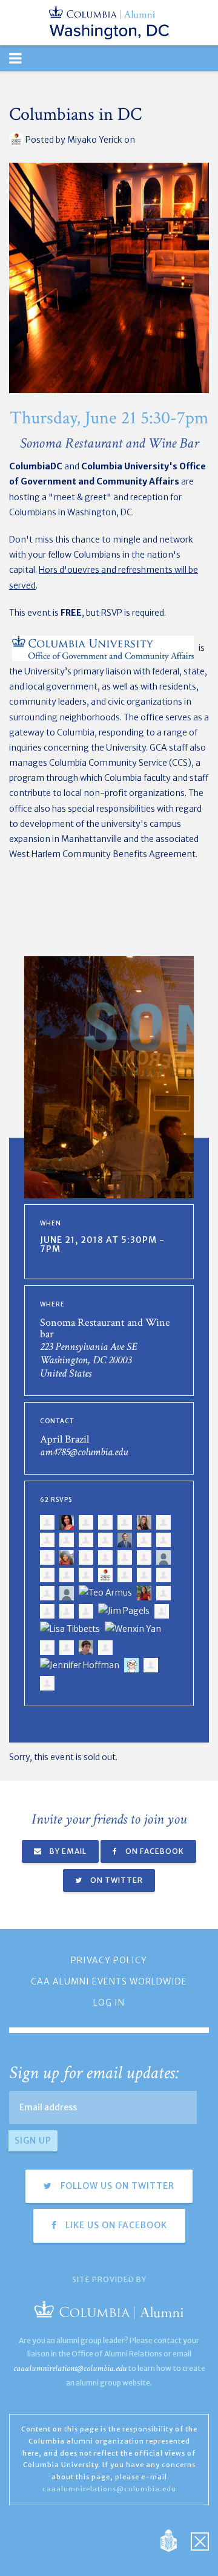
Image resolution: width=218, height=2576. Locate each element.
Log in (109, 2003)
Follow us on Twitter (116, 2186)
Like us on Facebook (115, 2225)
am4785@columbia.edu (84, 1452)
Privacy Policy (109, 1960)
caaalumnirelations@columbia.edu (70, 2368)
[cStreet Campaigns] (200, 2540)
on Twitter (116, 1880)
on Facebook (154, 1851)
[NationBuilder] (175, 2540)
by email (67, 1851)
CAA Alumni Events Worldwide (109, 1981)
